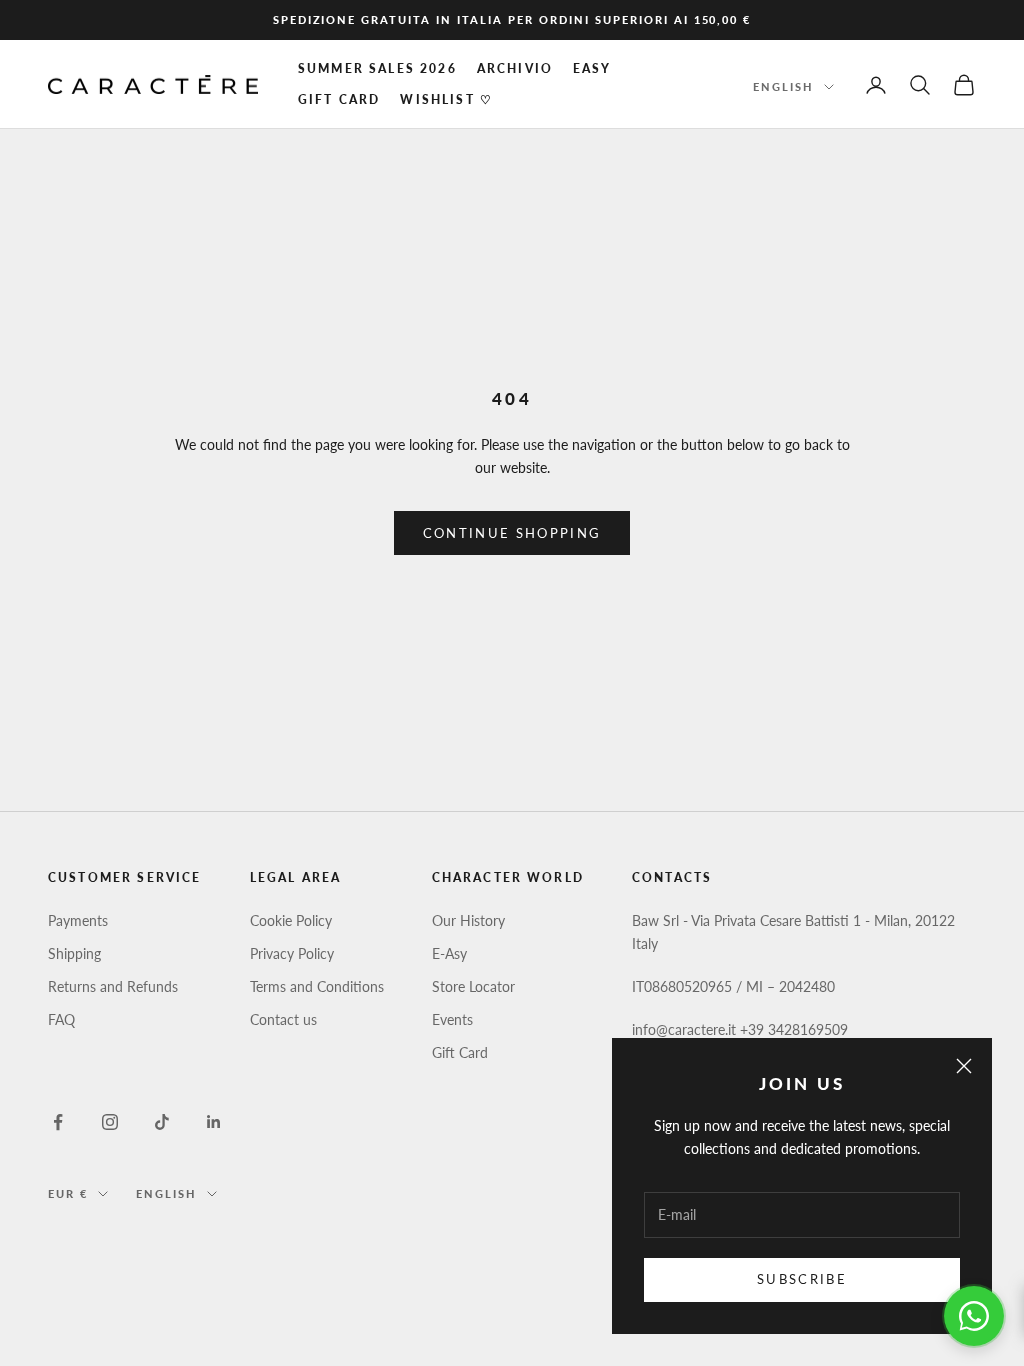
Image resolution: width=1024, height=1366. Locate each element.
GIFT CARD (339, 99)
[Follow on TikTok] (162, 1122)
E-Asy (449, 953)
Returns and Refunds (113, 986)
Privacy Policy (292, 953)
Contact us (283, 1019)
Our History (468, 920)
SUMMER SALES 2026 (377, 68)
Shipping (74, 953)
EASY (592, 68)
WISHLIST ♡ (446, 99)
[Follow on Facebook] (58, 1122)
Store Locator (473, 986)
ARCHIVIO (515, 68)
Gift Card (460, 1052)
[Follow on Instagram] (110, 1122)
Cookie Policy (291, 920)
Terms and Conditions (317, 986)
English (783, 86)
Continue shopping (512, 533)
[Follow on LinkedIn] (214, 1122)
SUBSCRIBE (802, 1279)
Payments (78, 920)
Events (452, 1019)
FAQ (61, 1019)
